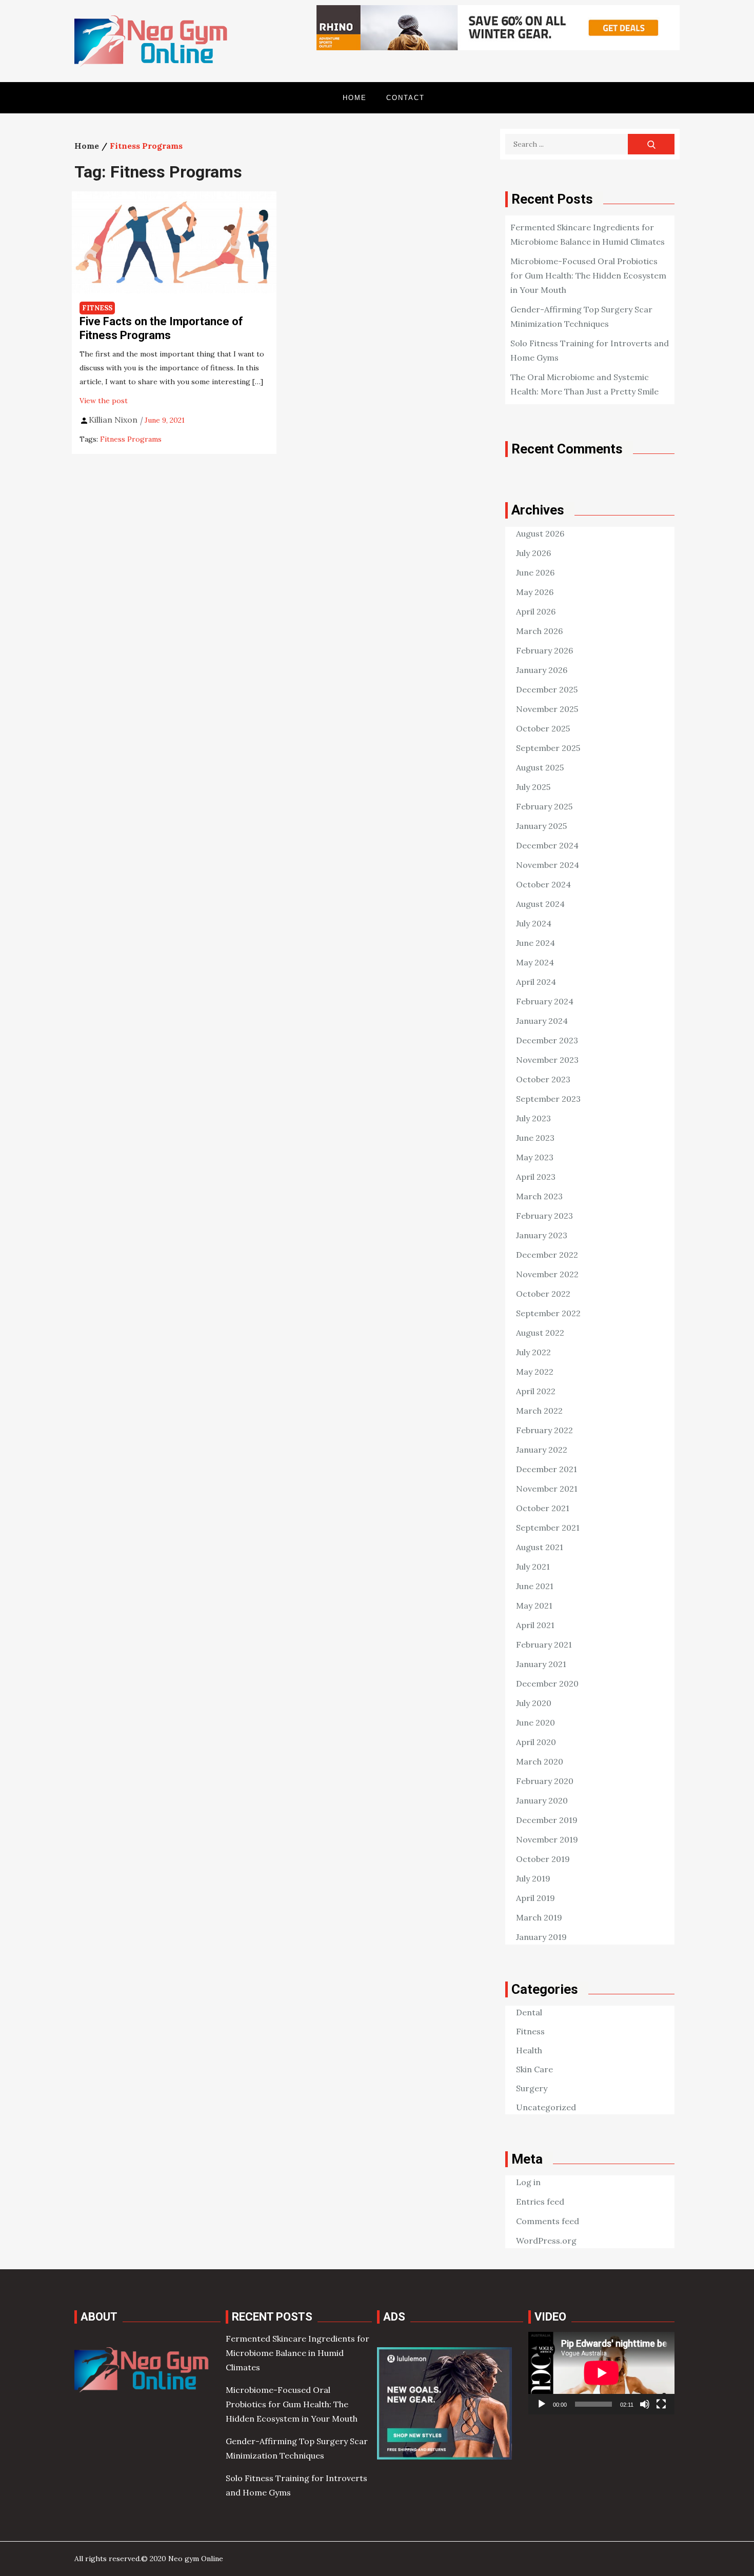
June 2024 (535, 943)
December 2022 (547, 1255)
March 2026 (539, 631)
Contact (405, 98)
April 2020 (536, 1742)
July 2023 (533, 1118)
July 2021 (533, 1567)
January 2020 (542, 1800)
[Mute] (645, 2404)
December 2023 (547, 1040)
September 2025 (548, 748)
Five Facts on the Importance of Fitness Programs (161, 328)
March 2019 (539, 1917)
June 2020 (535, 1722)
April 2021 (535, 1625)
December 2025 (547, 689)
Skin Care (534, 2069)
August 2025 (540, 767)
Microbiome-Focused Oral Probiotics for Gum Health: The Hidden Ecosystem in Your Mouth (588, 275)
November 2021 (547, 1489)
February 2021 (544, 1644)
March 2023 (539, 1196)
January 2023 (542, 1235)
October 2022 (543, 1294)
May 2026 (535, 592)
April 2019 (535, 1898)
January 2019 (541, 1937)
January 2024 (542, 1021)
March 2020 (540, 1761)
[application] (601, 2373)
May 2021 (534, 1606)
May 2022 (535, 1372)
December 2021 (547, 1469)
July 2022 (533, 1352)
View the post (104, 401)
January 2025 (541, 826)
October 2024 (543, 884)
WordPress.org (546, 2241)
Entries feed (540, 2202)
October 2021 (543, 1508)
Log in (528, 2182)
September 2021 (548, 1528)
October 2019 (543, 1859)
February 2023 (544, 1216)
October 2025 (543, 728)
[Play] (542, 2404)
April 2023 (536, 1177)
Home (355, 98)
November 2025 (547, 709)
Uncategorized (546, 2107)
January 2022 (542, 1450)
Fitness (97, 308)
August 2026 (540, 533)
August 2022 (540, 1333)
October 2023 (543, 1079)
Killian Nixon (113, 420)
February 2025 (544, 806)
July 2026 (533, 553)
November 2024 (548, 865)
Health (529, 2050)
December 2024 (547, 845)
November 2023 (547, 1060)
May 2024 (535, 962)
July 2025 (533, 787)
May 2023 (535, 1157)
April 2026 (536, 611)
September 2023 (548, 1099)
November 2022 (547, 1274)
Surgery (532, 2088)
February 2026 (544, 650)
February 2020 (545, 1781)
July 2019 (533, 1878)
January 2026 (542, 670)
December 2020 (547, 1683)
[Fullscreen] (661, 2404)
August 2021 (540, 1547)
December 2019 (547, 1820)
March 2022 (539, 1411)
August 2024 (540, 904)
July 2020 (534, 1703)
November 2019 (547, 1839)
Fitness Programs (131, 439)
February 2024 (545, 1001)
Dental (529, 2012)
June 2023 (535, 1138)
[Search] (651, 144)
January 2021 (541, 1664)
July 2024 (534, 923)
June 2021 (535, 1586)
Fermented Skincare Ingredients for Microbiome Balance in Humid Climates (297, 2353)
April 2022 (536, 1391)
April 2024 (536, 982)
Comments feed (548, 2221)
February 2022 (544, 1430)
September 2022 (548, 1313)
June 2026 (535, 572)
